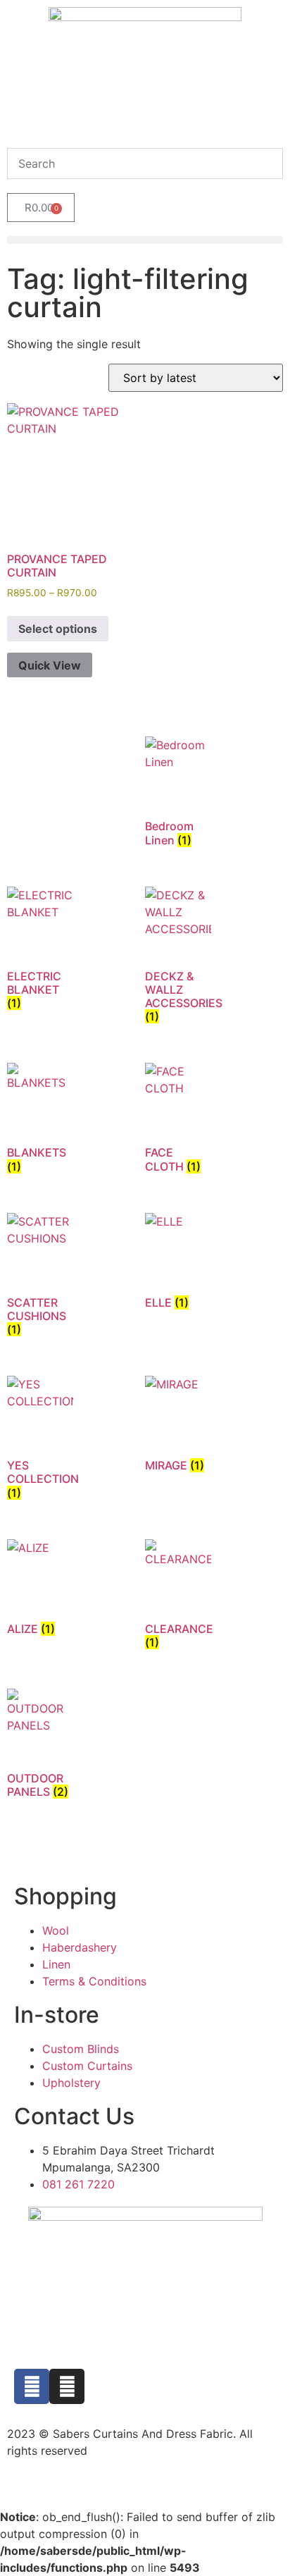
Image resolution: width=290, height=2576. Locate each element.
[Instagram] (67, 2386)
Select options (58, 629)
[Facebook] (32, 2386)
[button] (145, 240)
